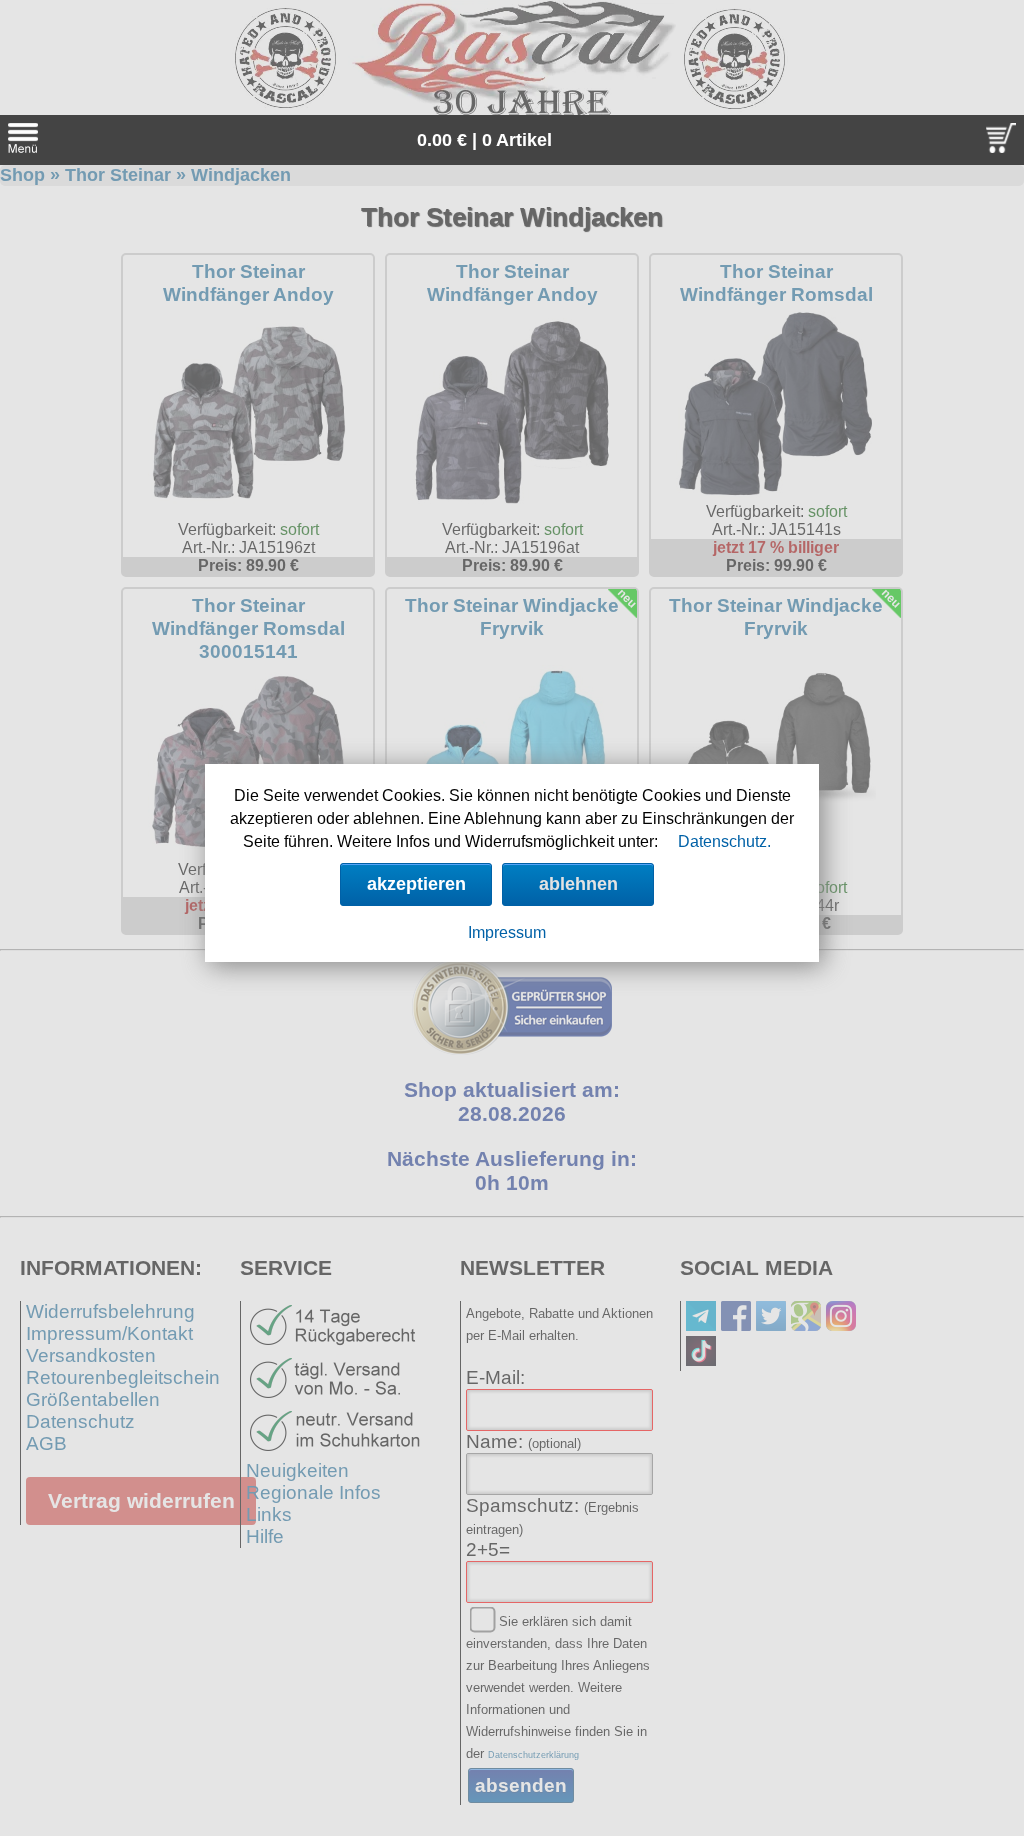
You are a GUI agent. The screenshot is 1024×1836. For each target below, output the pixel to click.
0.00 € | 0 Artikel (484, 140)
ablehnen (578, 884)
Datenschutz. (724, 841)
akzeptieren (416, 884)
